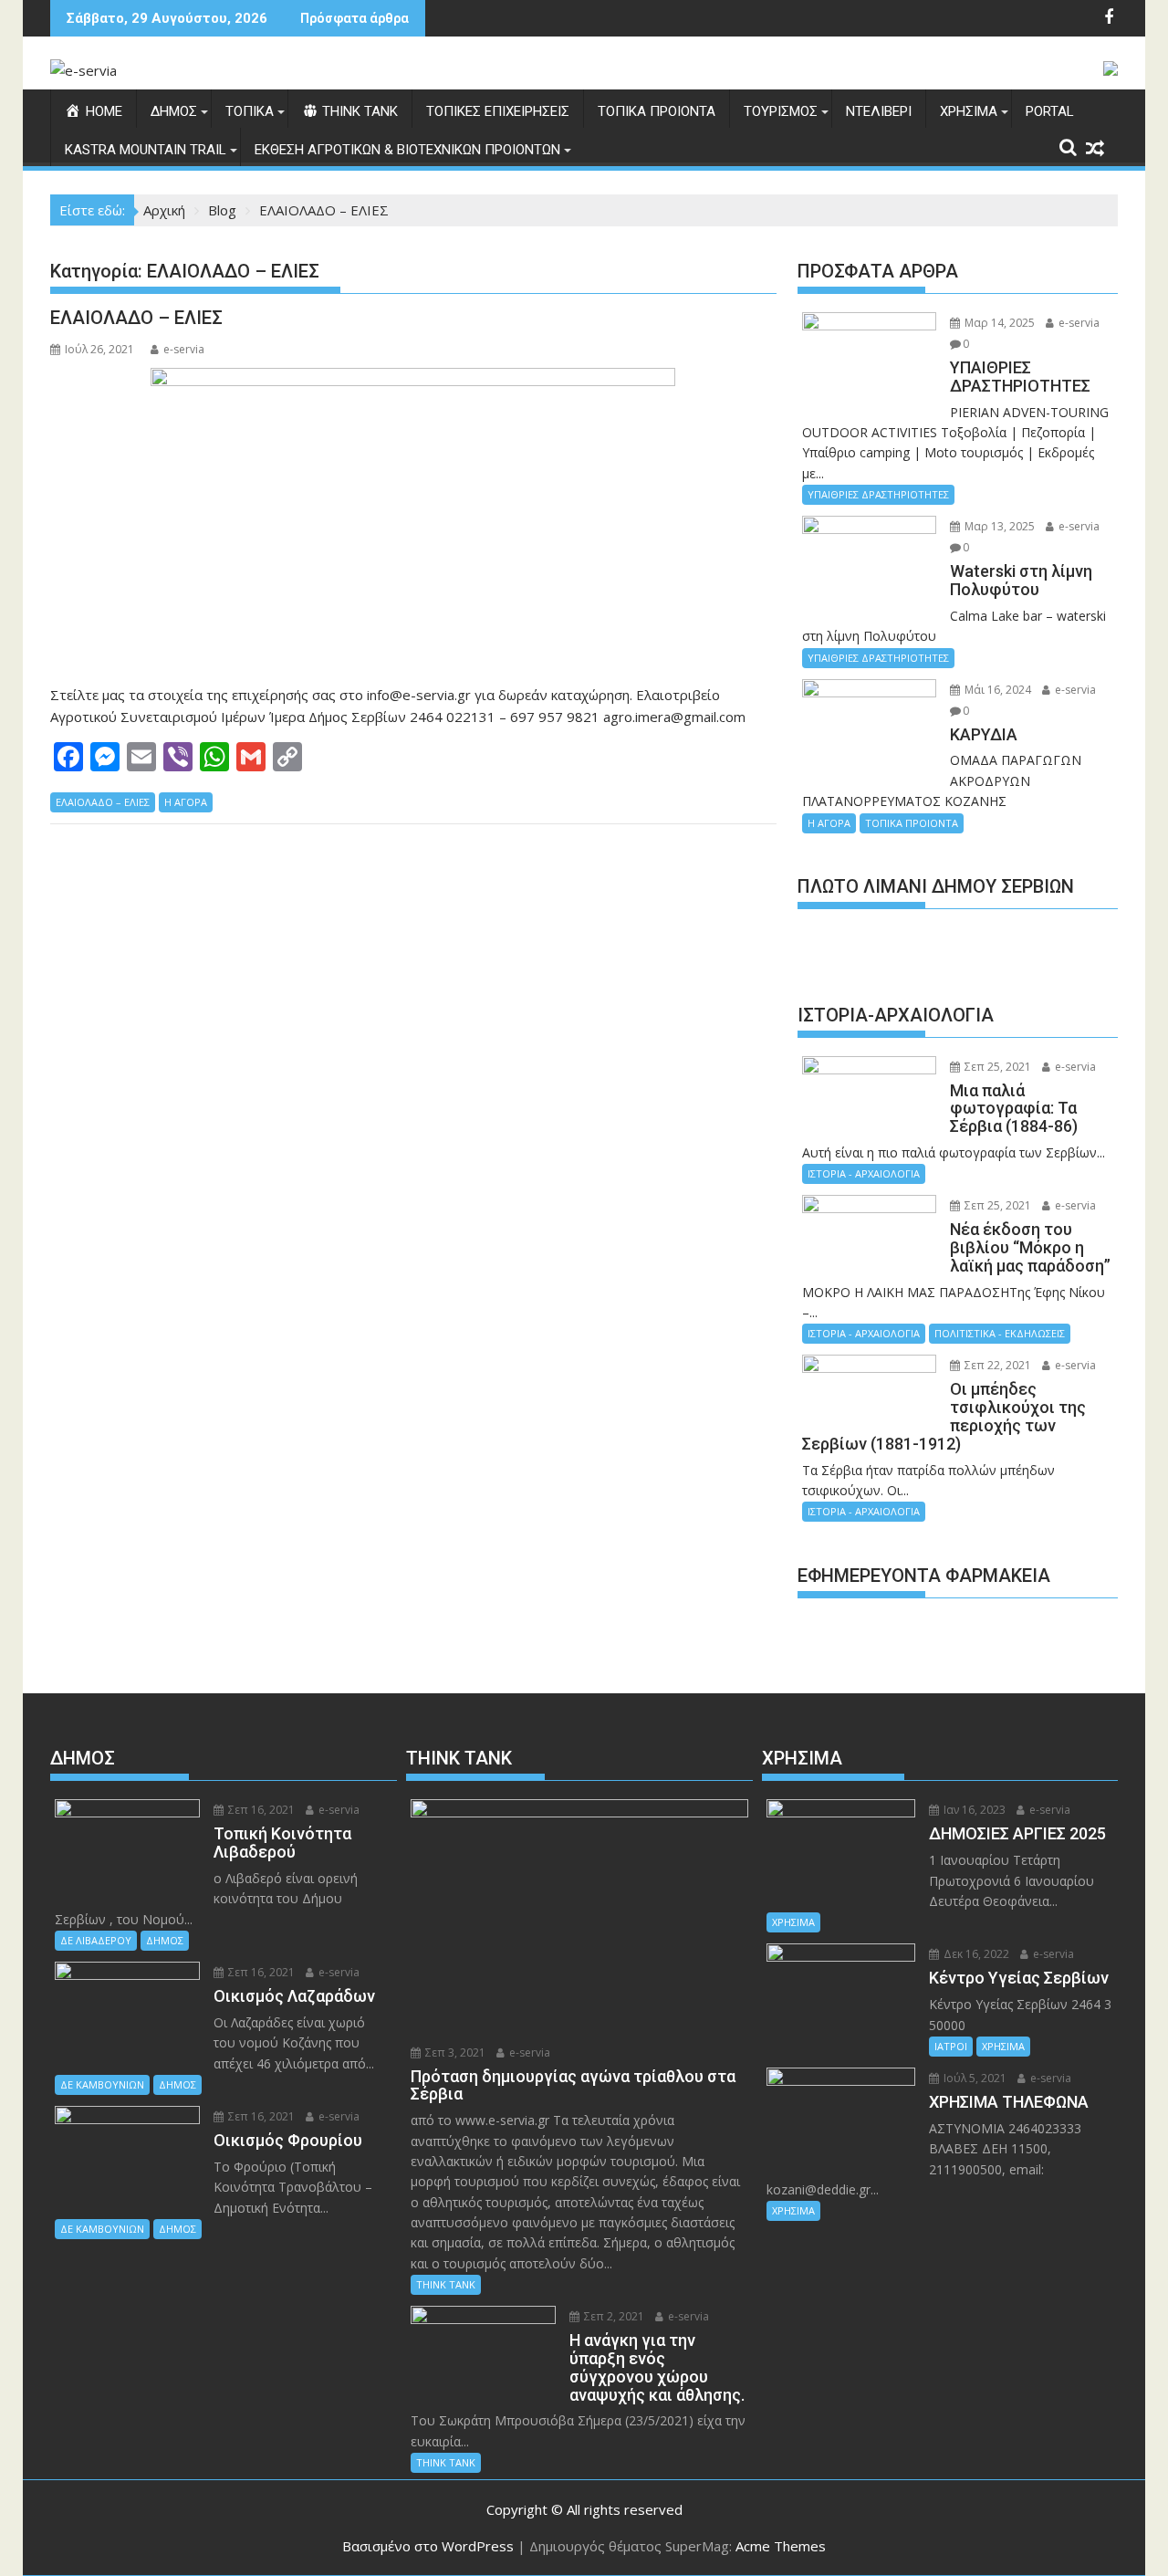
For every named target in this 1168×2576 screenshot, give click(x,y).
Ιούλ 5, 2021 (974, 2078)
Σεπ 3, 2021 (454, 2052)
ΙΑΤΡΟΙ (951, 2046)
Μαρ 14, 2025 (998, 323)
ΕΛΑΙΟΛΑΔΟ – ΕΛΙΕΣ (136, 318)
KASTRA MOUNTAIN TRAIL (146, 150)
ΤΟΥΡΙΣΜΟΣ (781, 111)
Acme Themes (781, 2546)
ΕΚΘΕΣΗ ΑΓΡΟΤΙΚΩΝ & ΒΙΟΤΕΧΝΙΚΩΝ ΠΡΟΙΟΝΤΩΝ (407, 150)
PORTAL (1050, 111)
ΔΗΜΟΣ (174, 111)
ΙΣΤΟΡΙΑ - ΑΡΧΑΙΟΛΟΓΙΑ (864, 1173)
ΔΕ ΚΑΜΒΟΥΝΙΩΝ (102, 2084)
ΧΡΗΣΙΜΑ (969, 111)
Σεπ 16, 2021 (260, 1810)
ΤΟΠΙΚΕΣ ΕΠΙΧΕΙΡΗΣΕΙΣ (498, 111)
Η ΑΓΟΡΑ (186, 802)
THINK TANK (446, 2284)
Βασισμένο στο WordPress (428, 2546)
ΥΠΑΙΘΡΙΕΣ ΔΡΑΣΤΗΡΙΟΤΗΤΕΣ (878, 494)
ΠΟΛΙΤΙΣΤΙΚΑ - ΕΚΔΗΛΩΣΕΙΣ (1000, 1333)
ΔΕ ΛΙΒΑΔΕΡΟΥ (96, 1940)
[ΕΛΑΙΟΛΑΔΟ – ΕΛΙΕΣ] (413, 516)
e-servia (184, 349)
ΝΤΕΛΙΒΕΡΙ (879, 111)
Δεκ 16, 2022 (975, 1954)
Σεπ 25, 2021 (996, 1067)
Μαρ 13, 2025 (998, 526)
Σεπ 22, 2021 (996, 1365)
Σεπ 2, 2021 (613, 2316)
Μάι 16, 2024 (996, 690)
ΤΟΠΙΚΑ (250, 111)
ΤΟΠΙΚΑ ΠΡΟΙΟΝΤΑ (657, 111)
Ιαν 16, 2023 (973, 1810)
